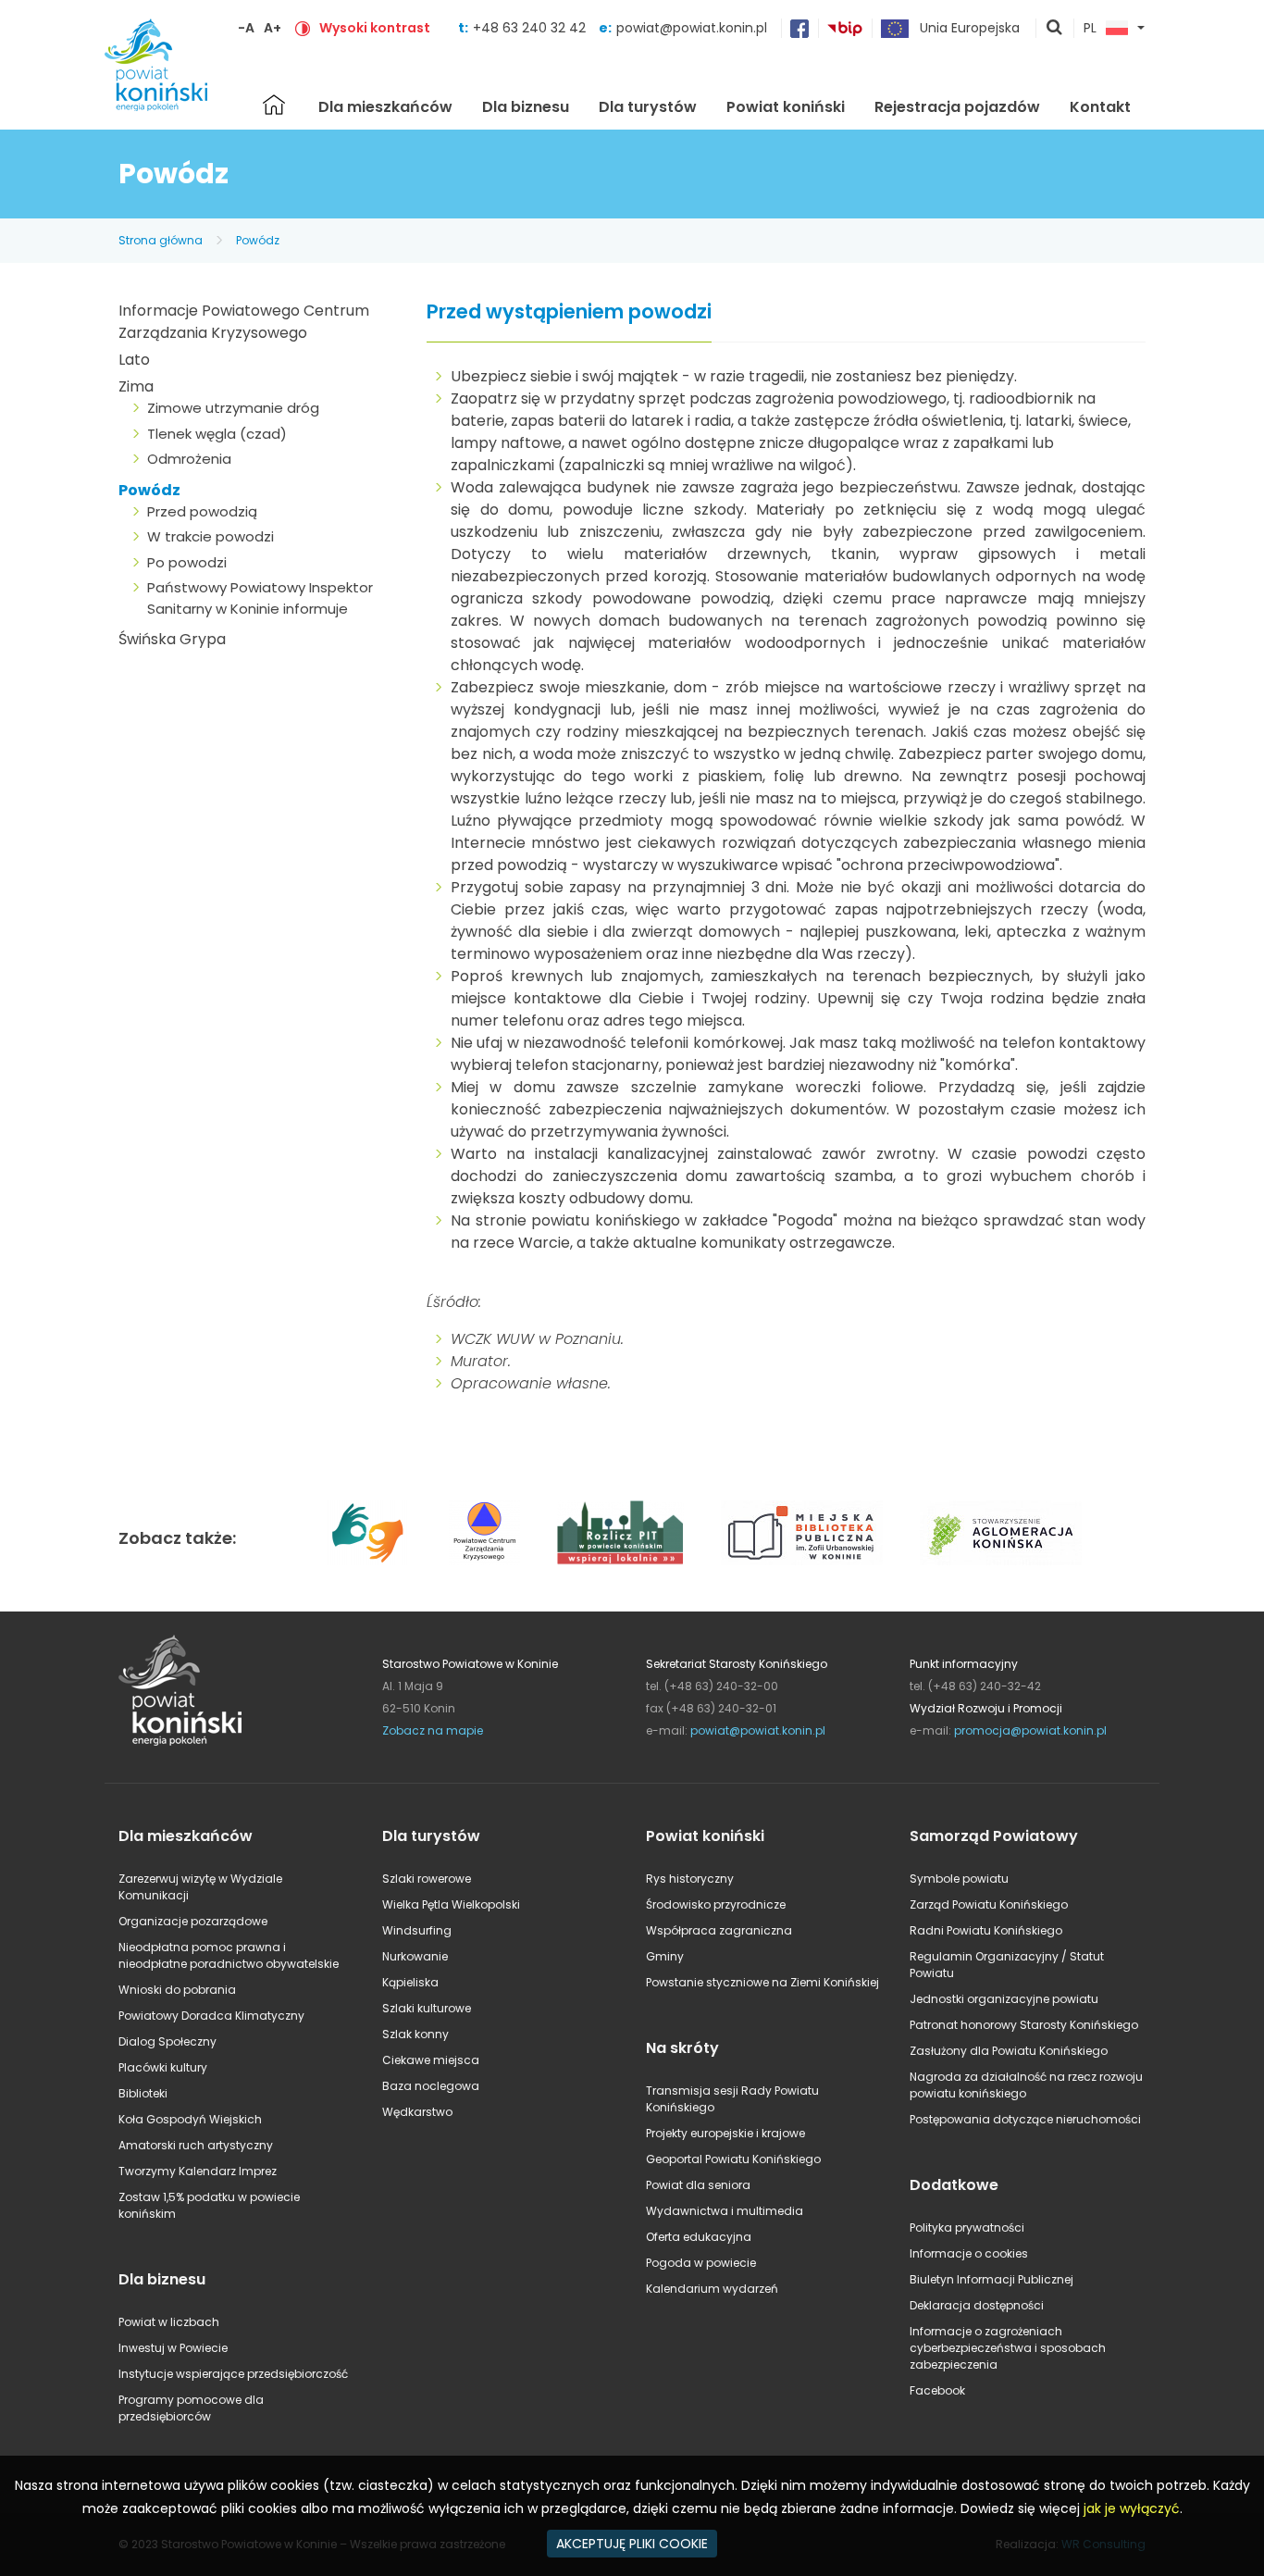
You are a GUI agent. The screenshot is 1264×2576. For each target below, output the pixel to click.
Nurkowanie (415, 1956)
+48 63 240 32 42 (531, 28)
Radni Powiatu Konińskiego (986, 1930)
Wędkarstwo (417, 2112)
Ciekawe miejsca (431, 2060)
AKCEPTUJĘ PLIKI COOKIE (632, 2544)
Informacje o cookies (969, 2253)
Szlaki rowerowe (427, 1879)
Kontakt (1100, 107)
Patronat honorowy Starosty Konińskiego (1024, 2025)
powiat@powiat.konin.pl (692, 28)
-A (246, 28)
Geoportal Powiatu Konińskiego (733, 2159)
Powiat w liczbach (169, 2322)
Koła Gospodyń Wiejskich (190, 2119)
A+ (273, 28)
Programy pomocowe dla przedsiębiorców (191, 2408)
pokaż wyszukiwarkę (1055, 29)
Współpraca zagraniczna (719, 1930)
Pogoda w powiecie (701, 2263)
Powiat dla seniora (698, 2185)
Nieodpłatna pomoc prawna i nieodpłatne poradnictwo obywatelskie (229, 1955)
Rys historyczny (690, 1879)
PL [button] (1090, 29)
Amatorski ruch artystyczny (196, 2145)
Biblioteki (143, 2093)
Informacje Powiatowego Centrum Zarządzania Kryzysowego (244, 322)
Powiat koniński (786, 107)
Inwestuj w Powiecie (173, 2348)
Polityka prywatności (967, 2228)
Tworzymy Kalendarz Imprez (198, 2171)
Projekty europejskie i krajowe (725, 2133)
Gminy (665, 1956)
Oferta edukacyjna (699, 2237)
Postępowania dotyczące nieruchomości (1025, 2119)
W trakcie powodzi (211, 536)
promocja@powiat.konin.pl (1030, 1730)
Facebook (937, 2390)
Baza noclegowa (431, 2086)
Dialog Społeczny (167, 2041)
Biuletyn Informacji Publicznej (991, 2279)
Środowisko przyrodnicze (716, 1904)
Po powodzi (187, 562)
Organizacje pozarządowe (193, 1921)
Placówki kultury (163, 2067)
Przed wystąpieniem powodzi (569, 312)
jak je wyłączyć (1132, 2508)
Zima (136, 386)
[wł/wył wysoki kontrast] (303, 28)
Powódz (258, 240)
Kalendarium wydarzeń (712, 2289)
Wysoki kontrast (375, 28)
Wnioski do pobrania (177, 1990)
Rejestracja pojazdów (957, 107)
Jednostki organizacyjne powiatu (1004, 1999)
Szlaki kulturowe (427, 2008)
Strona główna (274, 105)
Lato (134, 360)
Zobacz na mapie (433, 1730)
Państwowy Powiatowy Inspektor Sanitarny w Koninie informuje (260, 598)
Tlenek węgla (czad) (217, 434)
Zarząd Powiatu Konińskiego (989, 1904)
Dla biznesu (526, 107)
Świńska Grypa (172, 639)
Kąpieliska (410, 1982)
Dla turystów (648, 107)
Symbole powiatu (959, 1879)
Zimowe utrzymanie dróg (233, 408)
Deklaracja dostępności (977, 2305)
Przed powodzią (202, 511)
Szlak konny (415, 2034)
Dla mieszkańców (385, 107)
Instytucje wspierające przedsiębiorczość (233, 2374)
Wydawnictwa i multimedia (725, 2211)
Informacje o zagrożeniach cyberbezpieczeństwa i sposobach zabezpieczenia (1008, 2348)
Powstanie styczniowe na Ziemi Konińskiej (762, 1982)
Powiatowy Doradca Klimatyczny (211, 2016)
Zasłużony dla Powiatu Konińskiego (1009, 2051)
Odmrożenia (189, 459)
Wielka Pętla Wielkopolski (451, 1904)
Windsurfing (417, 1930)
